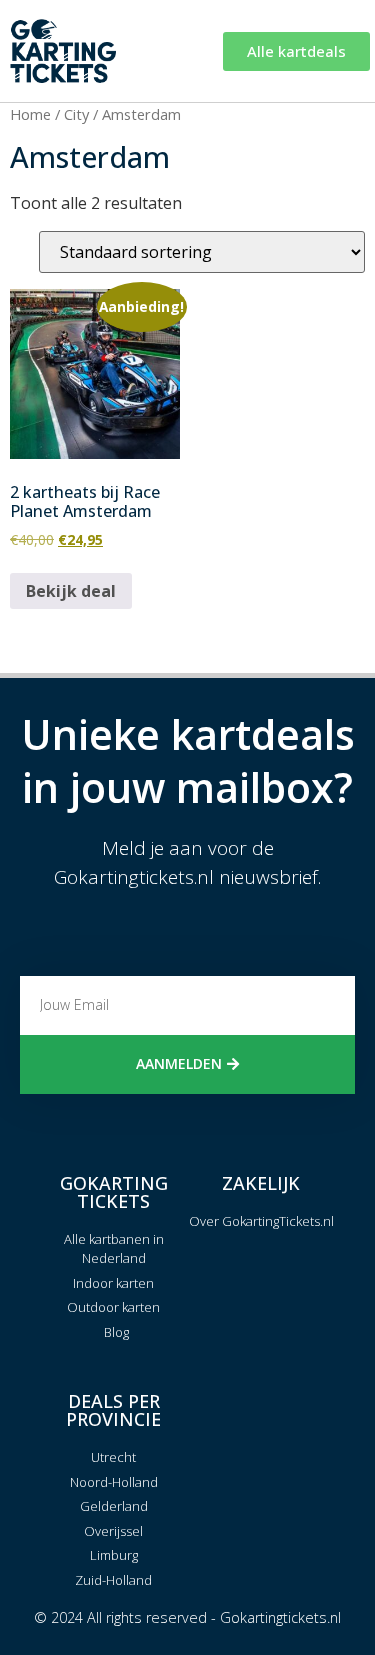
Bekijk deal (71, 591)
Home (30, 114)
